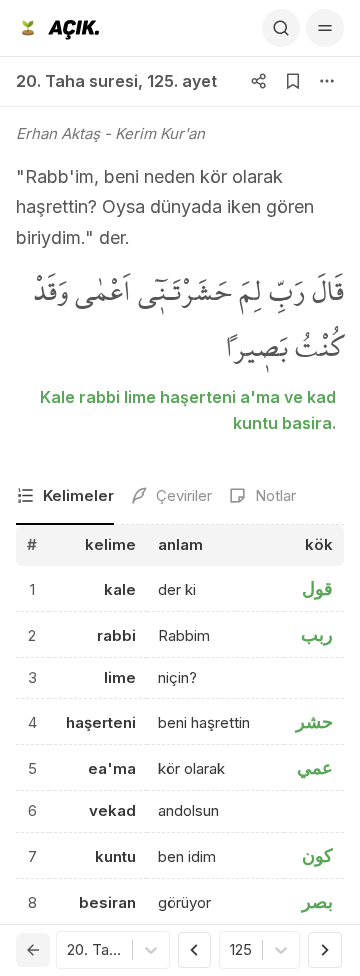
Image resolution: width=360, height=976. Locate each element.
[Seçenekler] (327, 81)
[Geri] (33, 950)
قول (317, 588)
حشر (314, 721)
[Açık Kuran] (57, 28)
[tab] (65, 497)
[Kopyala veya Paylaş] (259, 81)
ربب (317, 634)
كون (317, 855)
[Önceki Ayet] (195, 950)
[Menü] (325, 28)
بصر (317, 901)
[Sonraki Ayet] (325, 950)
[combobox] (69, 950)
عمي (315, 767)
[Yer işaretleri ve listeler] (293, 81)
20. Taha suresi (77, 81)
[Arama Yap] (281, 28)
